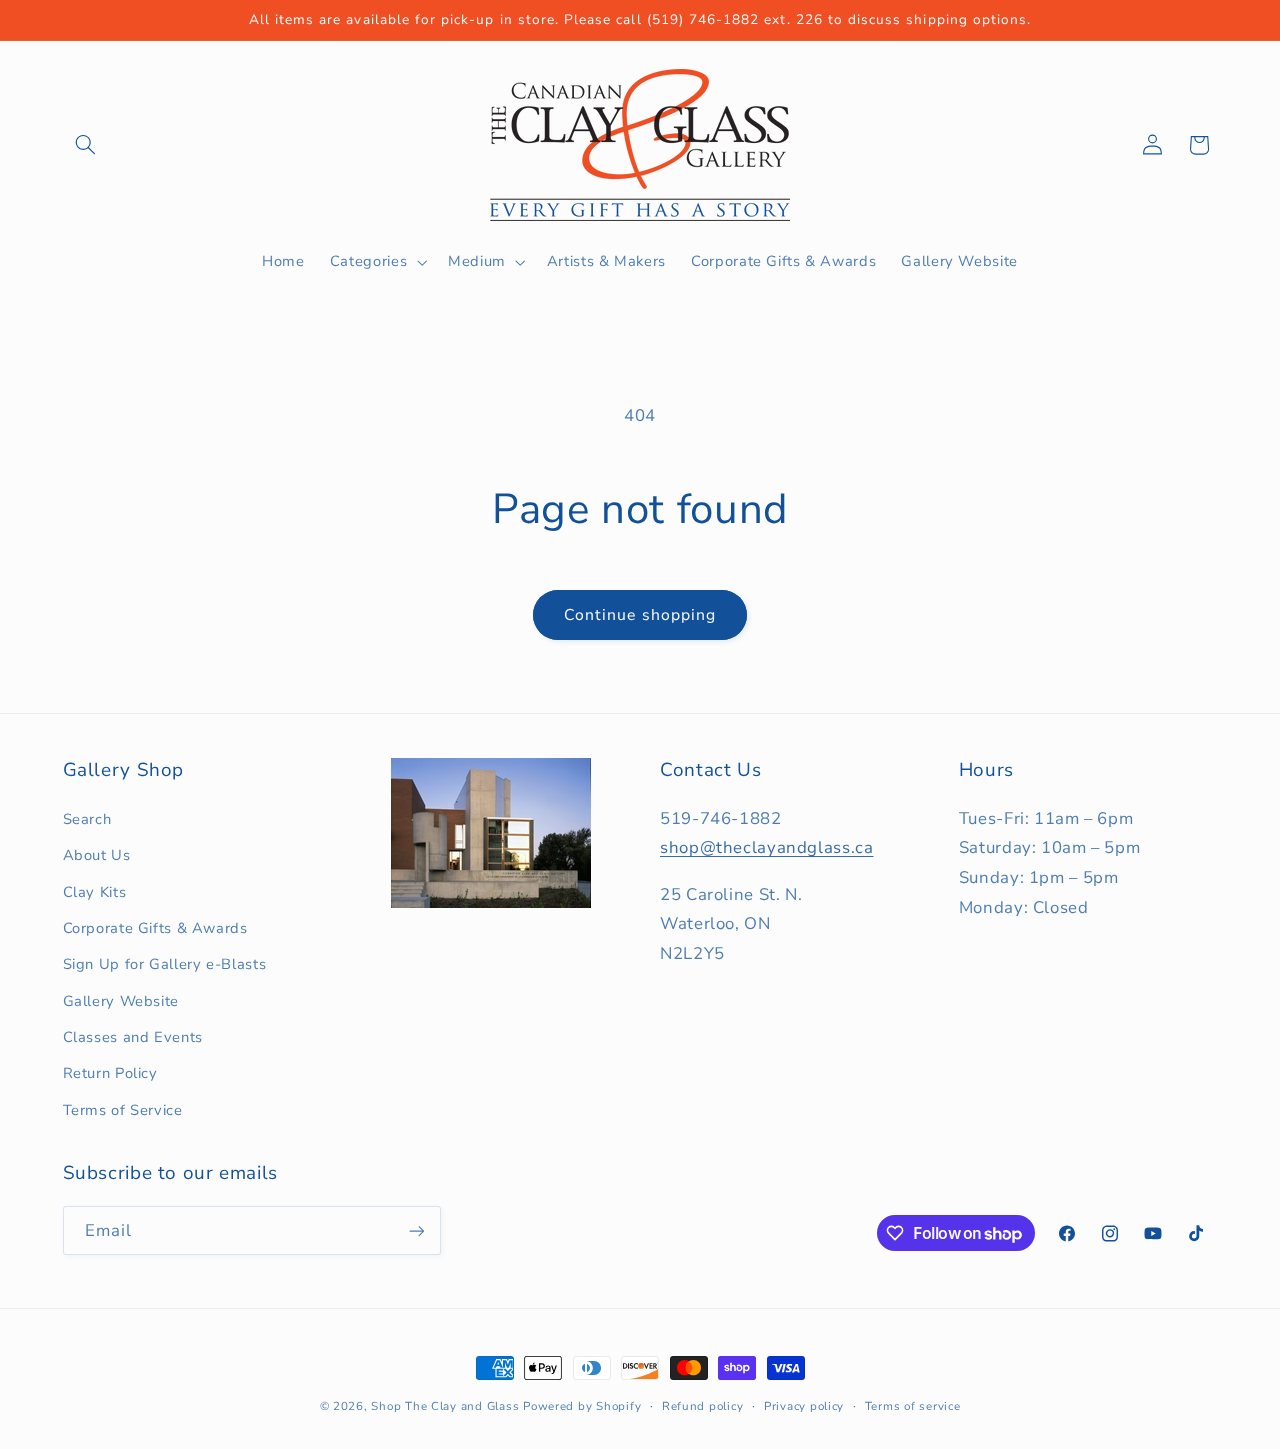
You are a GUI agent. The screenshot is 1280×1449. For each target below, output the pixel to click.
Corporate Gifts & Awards (155, 928)
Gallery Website (121, 1001)
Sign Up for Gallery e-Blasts (165, 964)
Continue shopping (640, 615)
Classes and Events (133, 1037)
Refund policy (703, 1406)
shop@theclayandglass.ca (767, 848)
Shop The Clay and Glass (445, 1406)
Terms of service (913, 1406)
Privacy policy (804, 1406)
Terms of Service (123, 1110)
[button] (86, 145)
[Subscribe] (416, 1230)
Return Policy (110, 1074)
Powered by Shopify (582, 1406)
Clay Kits (95, 892)
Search (87, 819)
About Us (97, 855)
